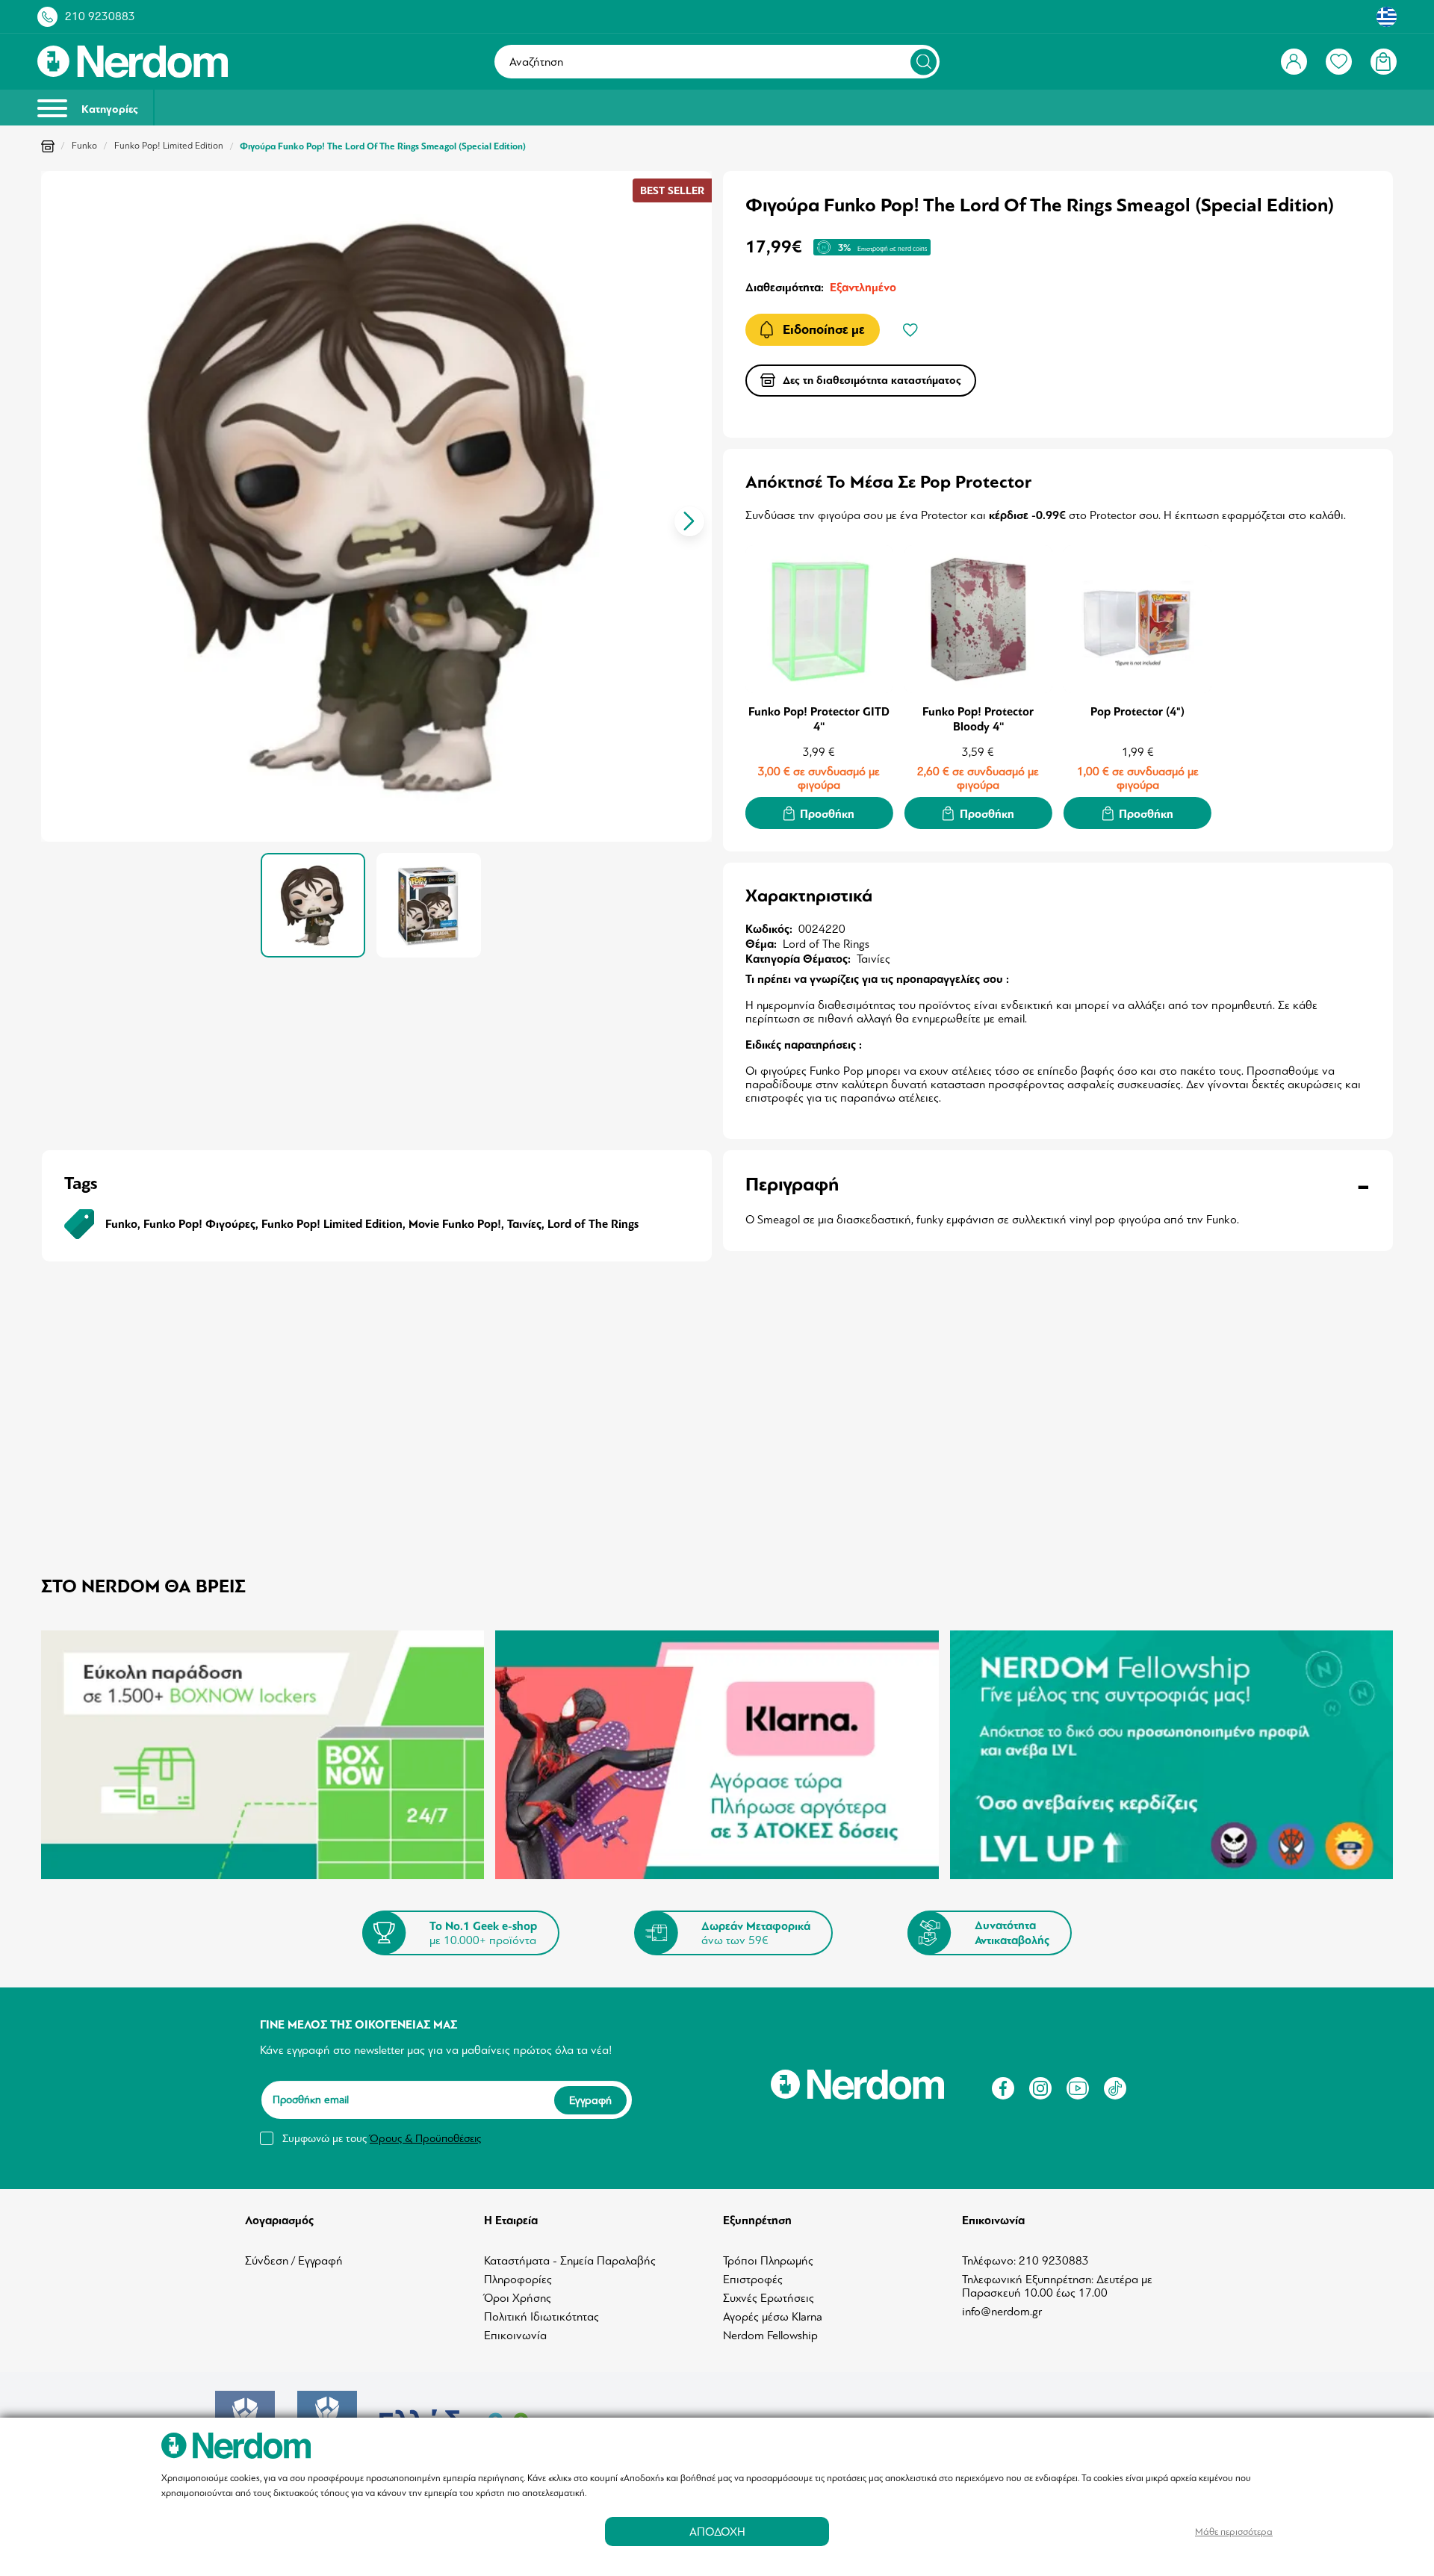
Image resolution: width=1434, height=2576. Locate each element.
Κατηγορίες (108, 109)
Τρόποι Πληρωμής (768, 2261)
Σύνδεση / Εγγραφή (294, 2261)
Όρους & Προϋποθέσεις (425, 2138)
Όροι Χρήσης (518, 2298)
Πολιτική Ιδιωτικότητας (541, 2317)
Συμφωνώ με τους (382, 2138)
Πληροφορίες (518, 2279)
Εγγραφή (590, 2099)
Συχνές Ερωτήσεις (769, 2298)
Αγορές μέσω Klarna (773, 2317)
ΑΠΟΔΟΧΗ (717, 2532)
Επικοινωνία (515, 2336)
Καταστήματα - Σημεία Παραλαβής (570, 2261)
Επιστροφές (753, 2279)
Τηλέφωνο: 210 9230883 (1025, 2261)
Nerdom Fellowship (770, 2336)
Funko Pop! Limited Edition (169, 146)
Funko (84, 146)
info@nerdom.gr (1002, 2312)
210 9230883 (100, 16)
